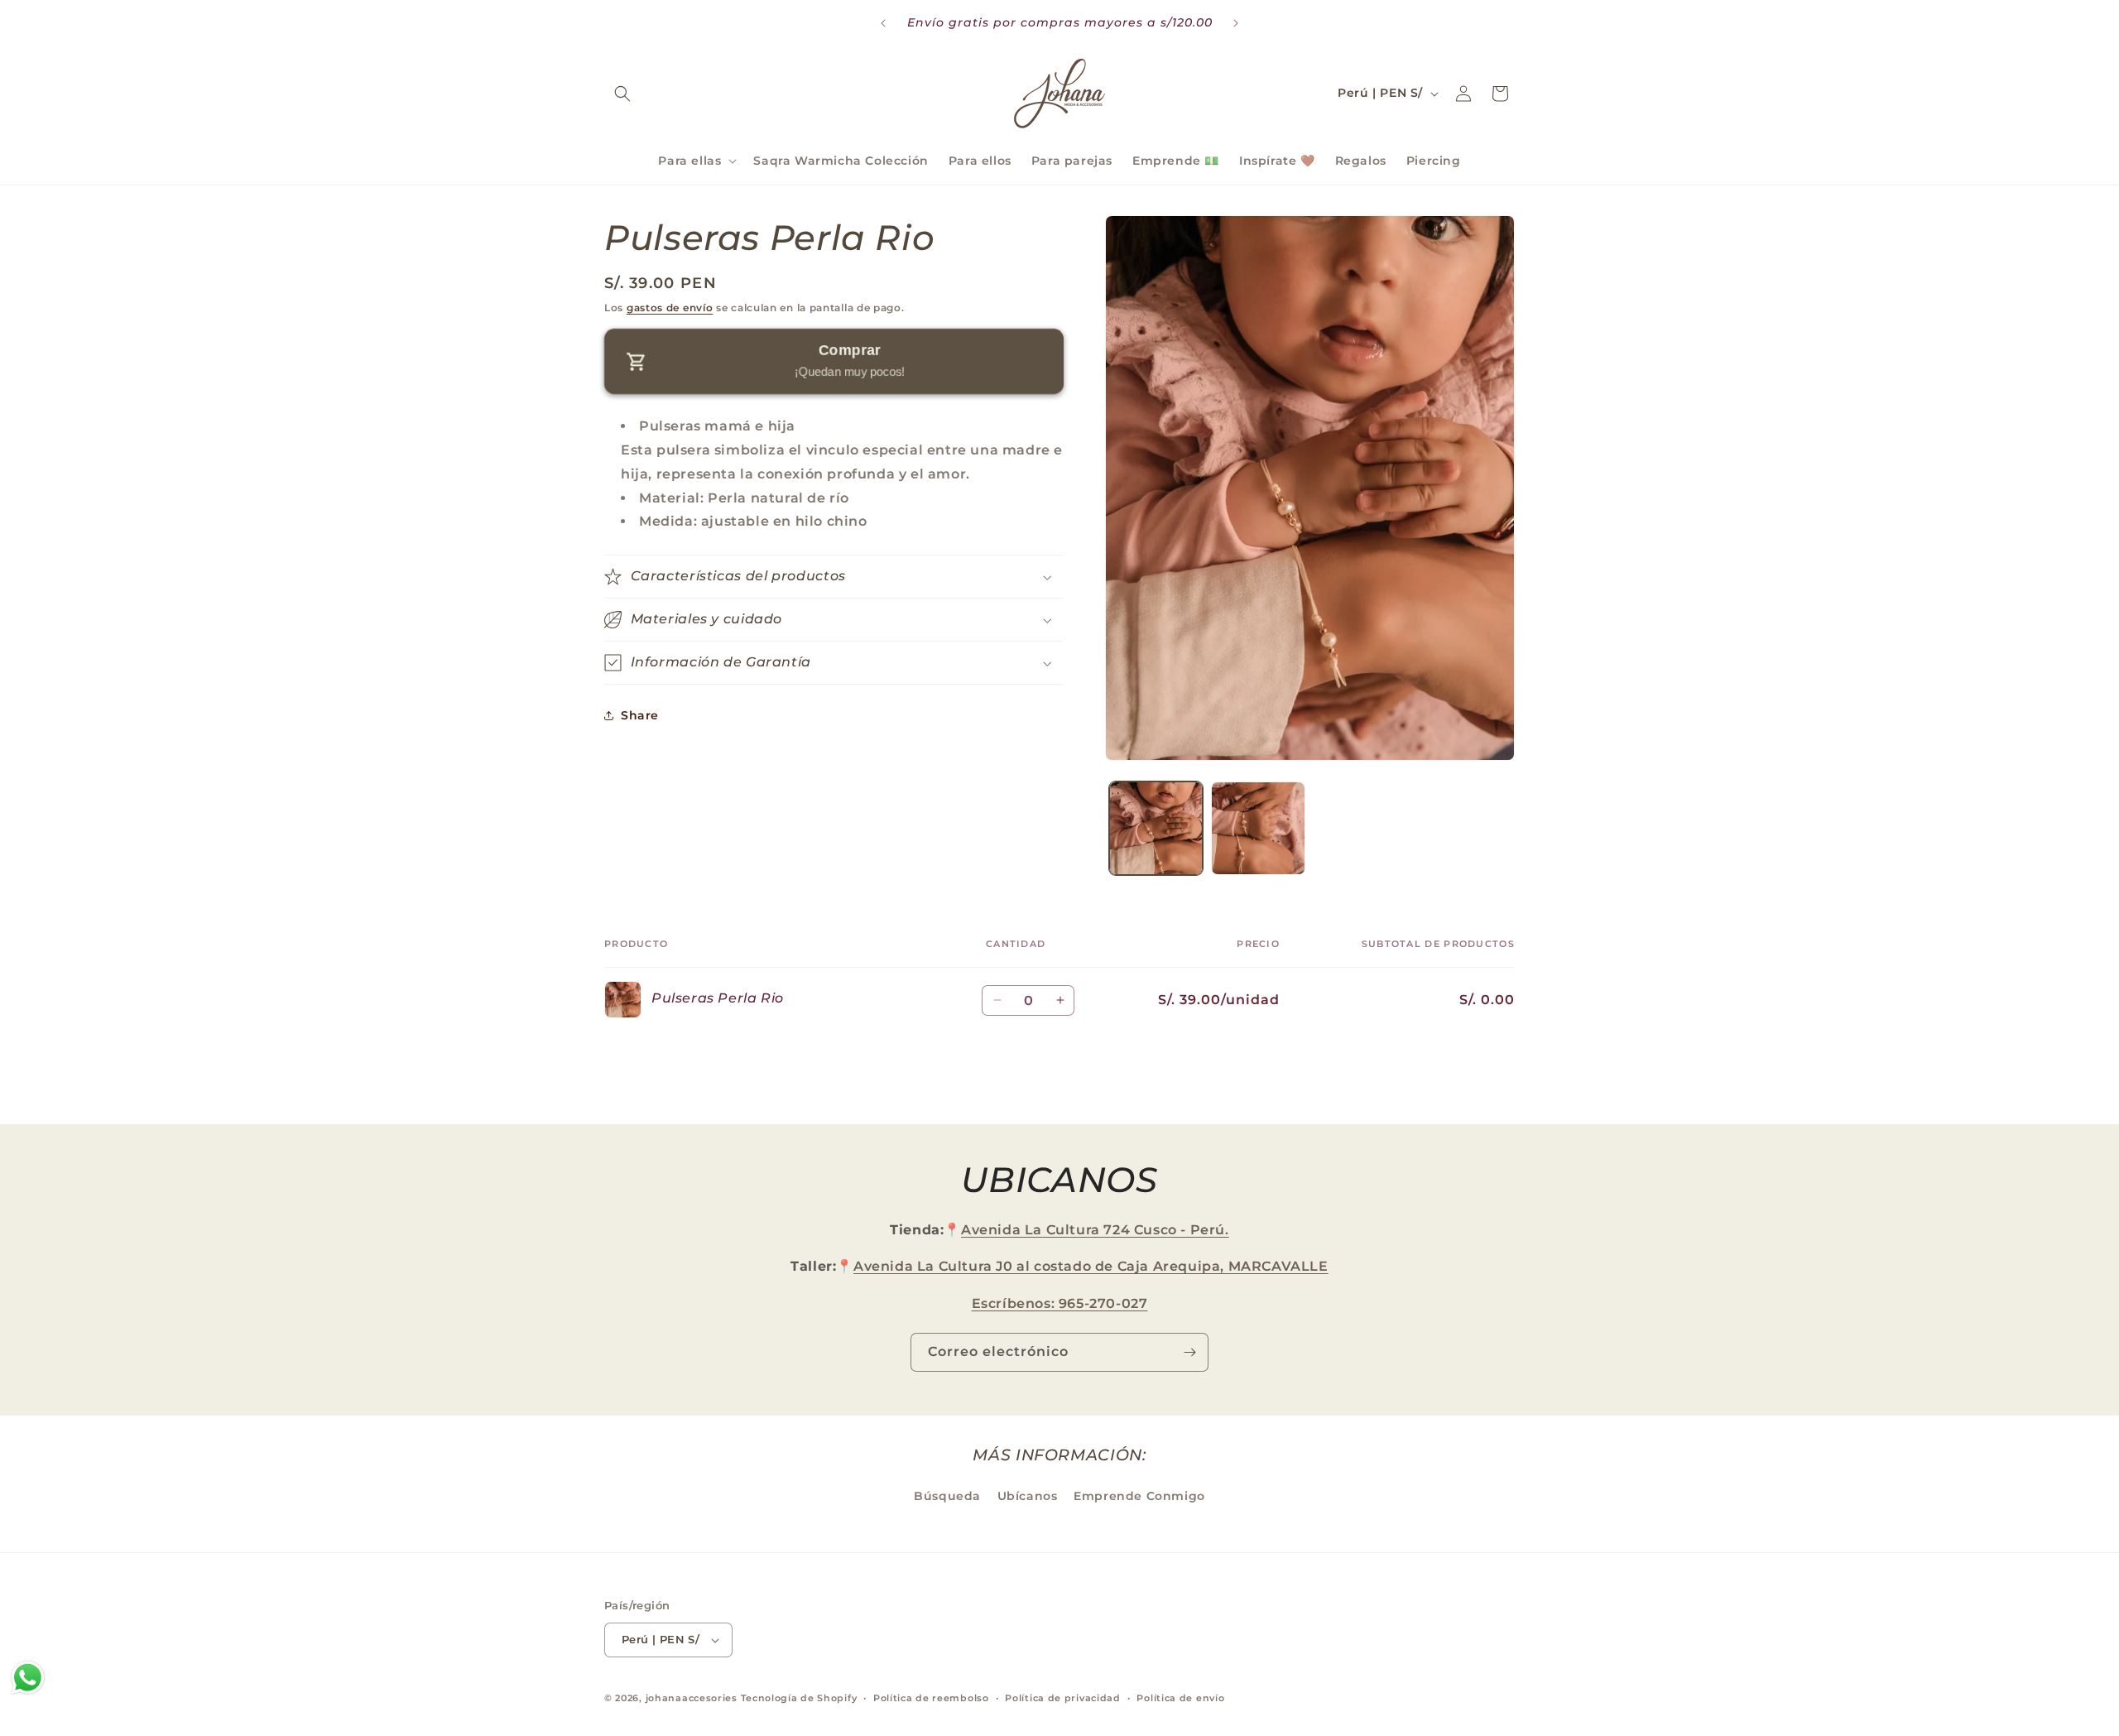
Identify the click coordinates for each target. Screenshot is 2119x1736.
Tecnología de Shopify (799, 1698)
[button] (622, 94)
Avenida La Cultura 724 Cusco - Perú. (1095, 1230)
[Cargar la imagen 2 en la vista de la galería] (1258, 828)
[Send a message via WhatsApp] (28, 1678)
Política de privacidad (1062, 1698)
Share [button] (640, 715)
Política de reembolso (931, 1698)
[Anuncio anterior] (883, 23)
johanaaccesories (692, 1698)
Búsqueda (947, 1496)
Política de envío (1180, 1698)
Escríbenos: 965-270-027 (1060, 1303)
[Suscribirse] (1189, 1352)
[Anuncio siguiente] (1236, 23)
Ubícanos (1028, 1496)
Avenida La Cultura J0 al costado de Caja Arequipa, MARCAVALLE (1091, 1266)
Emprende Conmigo (1139, 1496)
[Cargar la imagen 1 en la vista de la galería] (1156, 828)
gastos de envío (670, 308)
